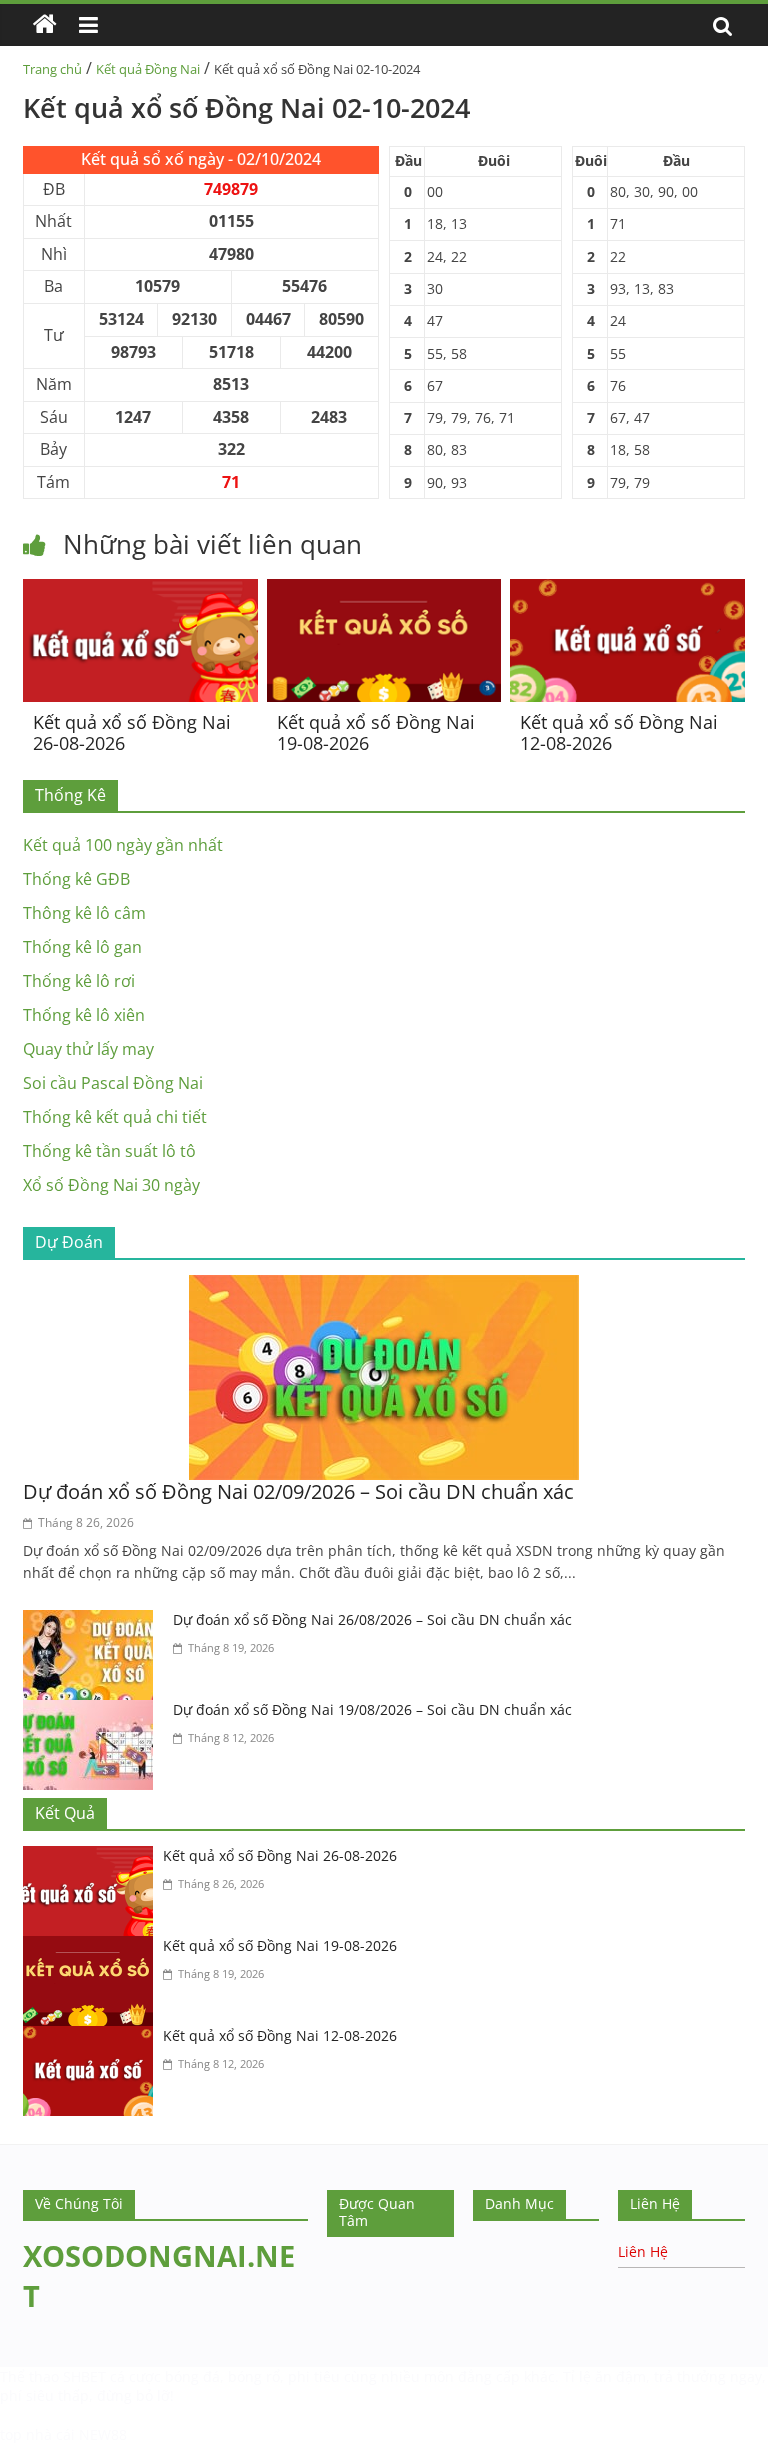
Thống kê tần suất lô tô (109, 1151)
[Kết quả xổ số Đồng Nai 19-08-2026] (384, 591)
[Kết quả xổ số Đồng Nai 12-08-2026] (627, 591)
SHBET (84, 2376)
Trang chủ (52, 69)
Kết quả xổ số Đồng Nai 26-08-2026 (132, 733)
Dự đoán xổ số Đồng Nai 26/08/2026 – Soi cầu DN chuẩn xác (372, 1619)
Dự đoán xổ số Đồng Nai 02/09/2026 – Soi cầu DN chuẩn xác (298, 1491)
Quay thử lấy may (88, 1049)
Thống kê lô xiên (84, 1015)
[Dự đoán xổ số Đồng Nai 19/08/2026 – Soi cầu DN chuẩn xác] (93, 1712)
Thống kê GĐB (76, 879)
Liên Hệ (643, 2251)
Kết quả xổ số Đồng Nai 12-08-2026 (619, 733)
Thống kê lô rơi (79, 981)
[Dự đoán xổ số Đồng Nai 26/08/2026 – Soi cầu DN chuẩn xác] (93, 1622)
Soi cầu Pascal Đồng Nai (113, 1083)
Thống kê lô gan (82, 947)
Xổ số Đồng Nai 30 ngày (111, 1185)
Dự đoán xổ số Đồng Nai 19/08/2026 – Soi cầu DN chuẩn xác (372, 1709)
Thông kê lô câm (84, 913)
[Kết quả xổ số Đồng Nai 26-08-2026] (140, 591)
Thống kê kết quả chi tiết (115, 1117)
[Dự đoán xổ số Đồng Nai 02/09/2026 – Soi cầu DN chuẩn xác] (384, 1287)
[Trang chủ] (45, 25)
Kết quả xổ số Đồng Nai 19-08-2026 (376, 733)
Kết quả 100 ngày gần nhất (123, 845)
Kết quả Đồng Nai (148, 69)
